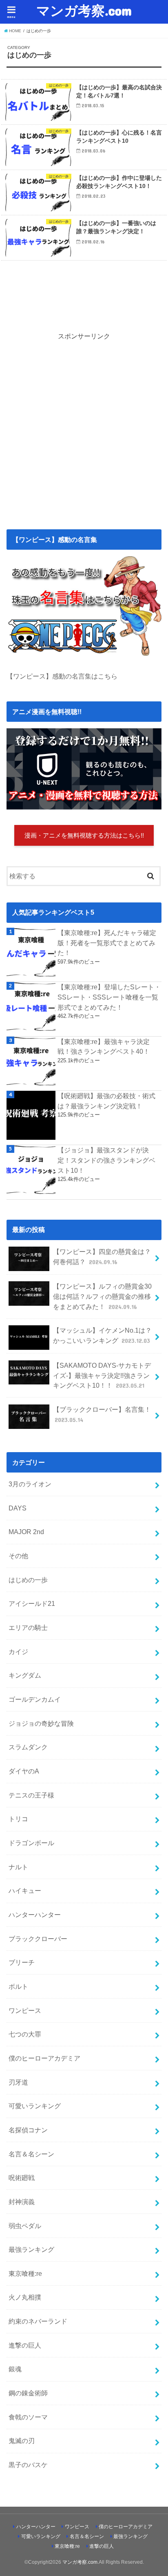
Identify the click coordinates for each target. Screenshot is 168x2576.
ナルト (18, 1867)
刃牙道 (18, 2082)
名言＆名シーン (31, 2154)
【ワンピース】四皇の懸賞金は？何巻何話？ (102, 1257)
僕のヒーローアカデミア (44, 2058)
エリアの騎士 (28, 1627)
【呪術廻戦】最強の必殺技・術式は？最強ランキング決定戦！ (106, 1101)
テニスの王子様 (31, 1795)
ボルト (18, 1986)
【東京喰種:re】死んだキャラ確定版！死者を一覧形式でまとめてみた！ (107, 943)
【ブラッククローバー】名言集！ (102, 1414)
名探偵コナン (28, 2130)
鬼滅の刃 (22, 2441)
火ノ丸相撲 (25, 2297)
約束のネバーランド (38, 2321)
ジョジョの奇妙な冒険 (41, 1723)
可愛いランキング (35, 2106)
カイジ (18, 1652)
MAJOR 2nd (26, 1532)
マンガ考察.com (84, 10)
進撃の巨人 (25, 2345)
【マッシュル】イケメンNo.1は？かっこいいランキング (102, 1335)
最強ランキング (31, 2249)
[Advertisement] (84, 425)
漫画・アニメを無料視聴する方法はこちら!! (84, 836)
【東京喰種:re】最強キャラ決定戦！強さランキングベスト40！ (104, 1047)
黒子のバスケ (28, 2465)
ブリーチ (22, 1962)
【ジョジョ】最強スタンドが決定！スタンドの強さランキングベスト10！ (106, 1160)
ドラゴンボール (31, 1843)
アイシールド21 (32, 1603)
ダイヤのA (24, 1771)
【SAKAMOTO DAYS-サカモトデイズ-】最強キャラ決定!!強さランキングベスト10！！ (102, 1375)
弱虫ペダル (25, 2226)
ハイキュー (25, 1891)
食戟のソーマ (28, 2417)
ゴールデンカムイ (35, 1699)
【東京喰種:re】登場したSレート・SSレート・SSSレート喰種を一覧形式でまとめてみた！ (109, 997)
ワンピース (25, 2010)
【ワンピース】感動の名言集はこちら (62, 676)
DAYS (18, 1508)
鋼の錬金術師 (28, 2393)
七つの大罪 (25, 2034)
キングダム (25, 1675)
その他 (18, 1556)
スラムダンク (28, 1747)
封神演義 (22, 2202)
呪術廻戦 (22, 2178)
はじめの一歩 (28, 1580)
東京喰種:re (25, 2273)
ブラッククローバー (38, 1939)
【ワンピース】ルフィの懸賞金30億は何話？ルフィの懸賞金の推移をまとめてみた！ (102, 1296)
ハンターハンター (35, 1915)
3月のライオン (30, 1484)
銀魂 (15, 2369)
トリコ (18, 1819)
